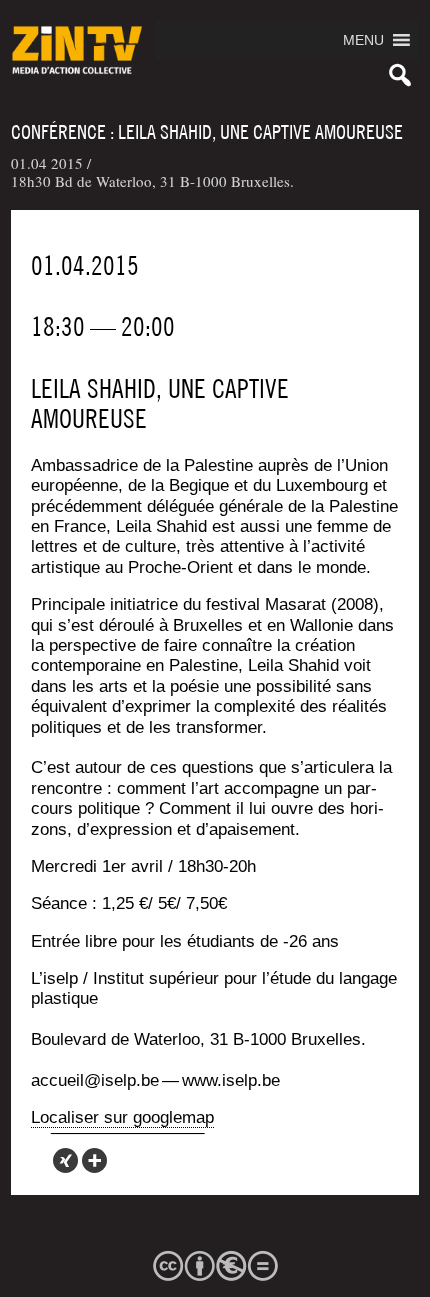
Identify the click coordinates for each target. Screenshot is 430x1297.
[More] (94, 1160)
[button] (363, 40)
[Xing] (65, 1160)
